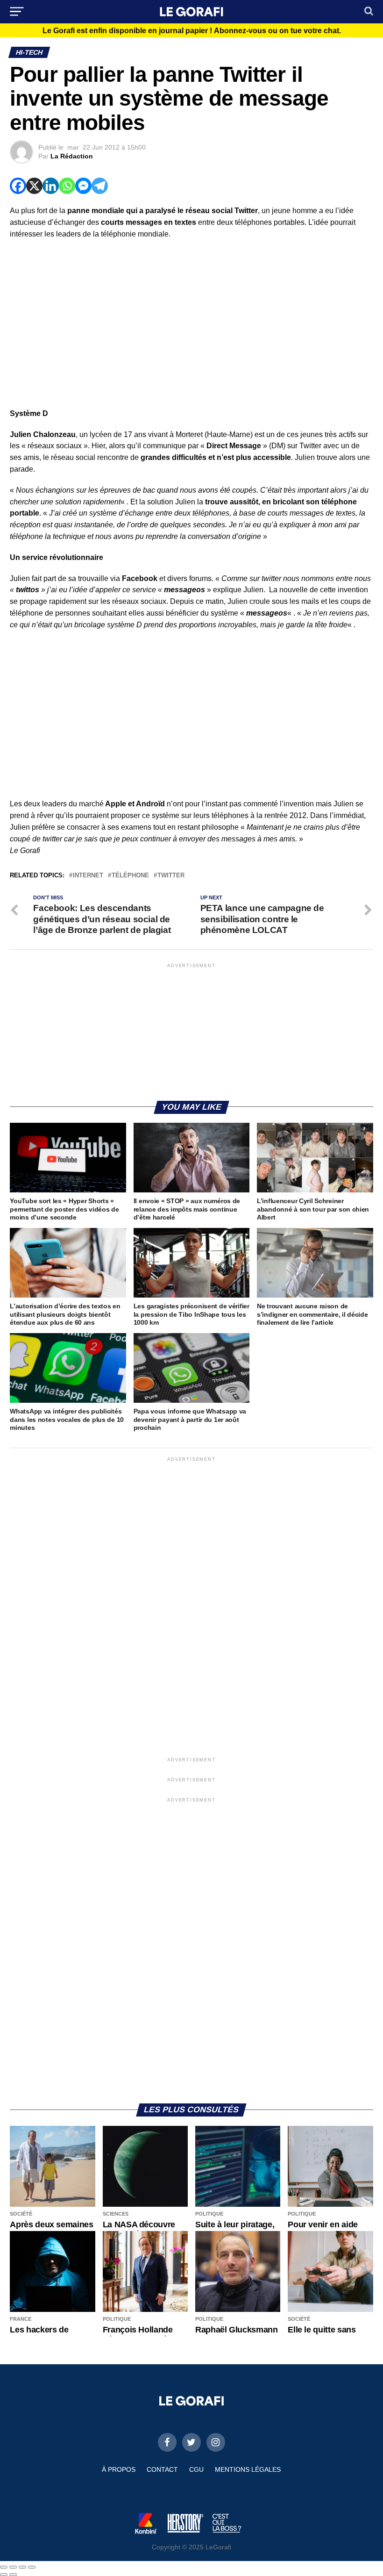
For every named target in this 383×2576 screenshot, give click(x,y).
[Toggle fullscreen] (22, 2567)
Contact (162, 2469)
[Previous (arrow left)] (4, 2575)
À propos (119, 2469)
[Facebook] (18, 186)
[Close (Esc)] (4, 2567)
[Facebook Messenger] (83, 186)
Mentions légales (248, 2469)
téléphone (130, 876)
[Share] (13, 2567)
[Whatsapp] (67, 186)
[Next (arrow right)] (13, 2575)
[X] (34, 186)
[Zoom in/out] (32, 2567)
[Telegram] (100, 186)
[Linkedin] (51, 186)
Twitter (171, 876)
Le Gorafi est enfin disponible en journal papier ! (192, 31)
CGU (196, 2469)
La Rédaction (72, 156)
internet (88, 876)
